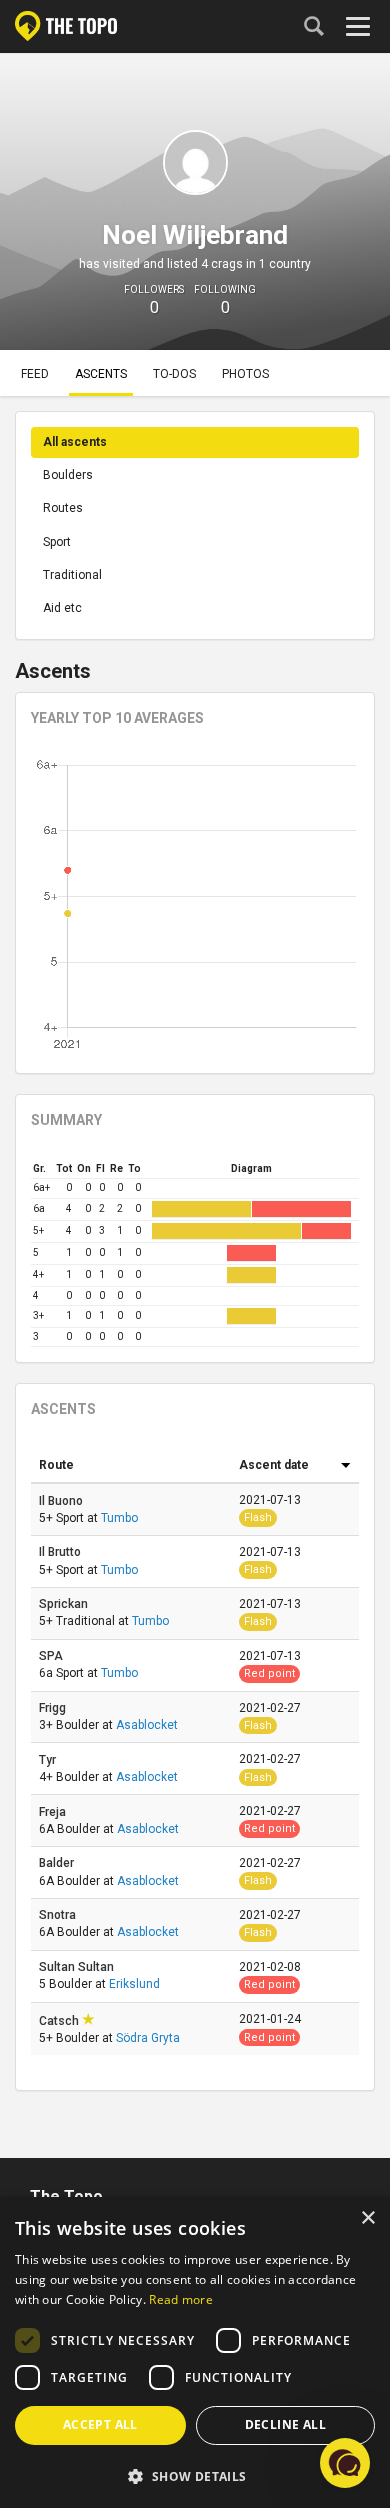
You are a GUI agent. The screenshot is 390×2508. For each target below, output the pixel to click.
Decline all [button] (285, 2424)
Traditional (72, 575)
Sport (57, 542)
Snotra (59, 1915)
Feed (35, 374)
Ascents (101, 374)
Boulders (68, 475)
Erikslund (134, 1984)
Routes (63, 508)
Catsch (60, 2021)
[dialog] (195, 2352)
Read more (181, 2299)
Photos (245, 374)
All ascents (75, 442)
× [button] (367, 2218)
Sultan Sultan (78, 1967)
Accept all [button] (100, 2424)
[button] (195, 2475)
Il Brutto (61, 1552)
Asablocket (147, 1725)
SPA (52, 1656)
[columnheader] (131, 1466)
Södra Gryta (148, 2038)
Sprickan (65, 1604)
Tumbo (119, 1518)
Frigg (54, 1708)
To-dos (174, 374)
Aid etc (62, 608)
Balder (58, 1863)
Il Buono (62, 1501)
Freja (54, 1812)
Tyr (49, 1760)
